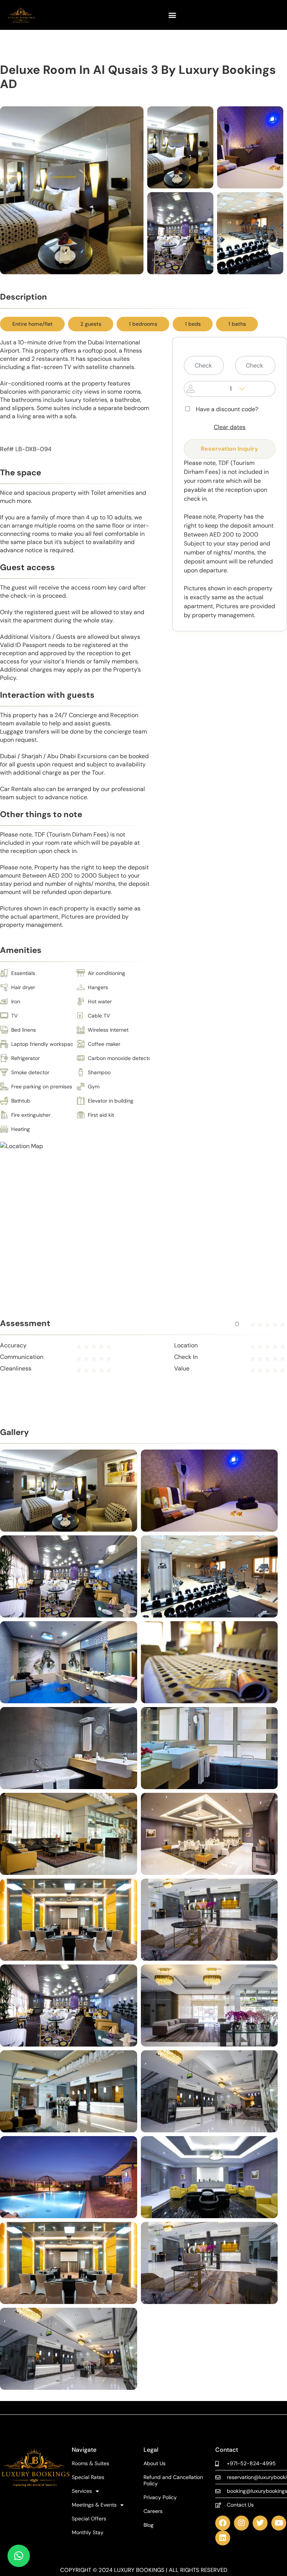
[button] (172, 15)
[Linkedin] (223, 2538)
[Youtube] (279, 2523)
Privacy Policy (160, 2497)
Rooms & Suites (90, 2464)
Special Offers (89, 2519)
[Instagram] (241, 2523)
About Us (155, 2464)
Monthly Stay (88, 2533)
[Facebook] (223, 2523)
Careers (153, 2511)
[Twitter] (260, 2523)
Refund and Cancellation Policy (173, 2480)
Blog (149, 2525)
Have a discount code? (227, 409)
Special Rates (88, 2477)
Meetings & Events (94, 2505)
